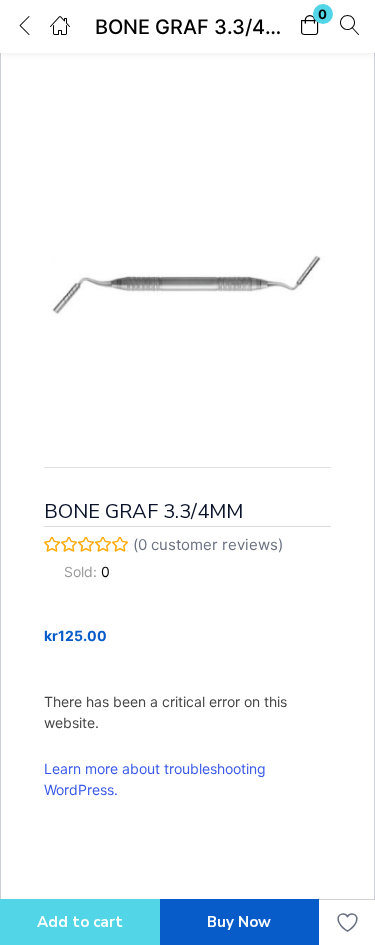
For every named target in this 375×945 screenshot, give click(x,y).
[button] (310, 26)
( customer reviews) (208, 544)
